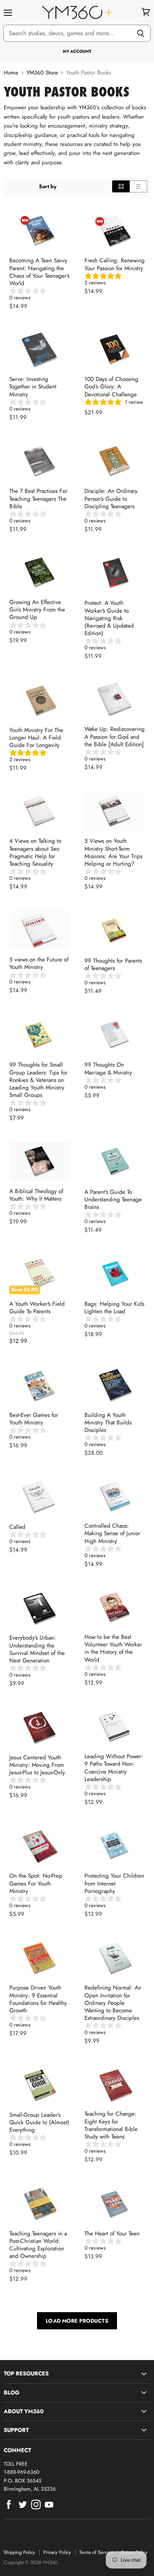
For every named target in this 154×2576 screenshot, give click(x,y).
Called (17, 1527)
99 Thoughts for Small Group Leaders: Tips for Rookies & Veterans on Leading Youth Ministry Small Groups (38, 1080)
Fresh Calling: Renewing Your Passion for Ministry (115, 264)
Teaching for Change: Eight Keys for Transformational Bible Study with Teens (111, 2125)
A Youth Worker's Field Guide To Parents (37, 1308)
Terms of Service (96, 2552)
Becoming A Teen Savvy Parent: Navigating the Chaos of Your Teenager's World (39, 272)
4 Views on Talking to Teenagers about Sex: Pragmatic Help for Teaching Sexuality (35, 852)
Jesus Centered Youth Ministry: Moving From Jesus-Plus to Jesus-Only (37, 1765)
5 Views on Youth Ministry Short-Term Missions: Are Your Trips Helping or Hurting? (113, 852)
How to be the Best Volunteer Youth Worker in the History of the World (113, 1648)
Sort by (48, 186)
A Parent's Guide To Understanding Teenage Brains (113, 1199)
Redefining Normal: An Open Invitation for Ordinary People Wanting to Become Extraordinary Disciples (113, 2003)
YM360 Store (42, 73)
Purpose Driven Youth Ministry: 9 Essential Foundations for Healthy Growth (38, 1999)
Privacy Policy (57, 2552)
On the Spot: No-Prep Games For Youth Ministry (36, 1883)
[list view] (138, 186)
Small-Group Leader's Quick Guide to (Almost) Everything (39, 2122)
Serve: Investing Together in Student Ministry (33, 387)
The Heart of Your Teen (112, 2234)
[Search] (141, 33)
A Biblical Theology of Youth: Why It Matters (36, 1195)
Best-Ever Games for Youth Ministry (34, 1419)
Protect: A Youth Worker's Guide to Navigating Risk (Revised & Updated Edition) (109, 618)
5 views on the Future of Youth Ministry (39, 963)
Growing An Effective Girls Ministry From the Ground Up (37, 610)
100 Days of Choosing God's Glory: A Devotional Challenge (111, 387)
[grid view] (121, 186)
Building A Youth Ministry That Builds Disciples (108, 1423)
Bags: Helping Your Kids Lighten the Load (114, 1308)
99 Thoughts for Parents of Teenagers (113, 964)
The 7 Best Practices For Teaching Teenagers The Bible (38, 499)
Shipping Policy (19, 2552)
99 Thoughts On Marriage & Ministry (108, 1068)
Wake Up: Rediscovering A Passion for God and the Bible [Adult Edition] (115, 737)
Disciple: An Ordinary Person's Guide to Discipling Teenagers (111, 499)
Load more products (77, 2321)
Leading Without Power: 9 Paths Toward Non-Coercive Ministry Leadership (114, 1768)
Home (11, 73)
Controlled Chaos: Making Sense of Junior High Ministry (112, 1533)
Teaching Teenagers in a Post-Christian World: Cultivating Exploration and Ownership (38, 2245)
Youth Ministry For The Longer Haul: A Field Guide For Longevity (36, 738)
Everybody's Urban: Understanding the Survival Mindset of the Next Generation (37, 1649)
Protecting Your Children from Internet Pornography (114, 1883)
